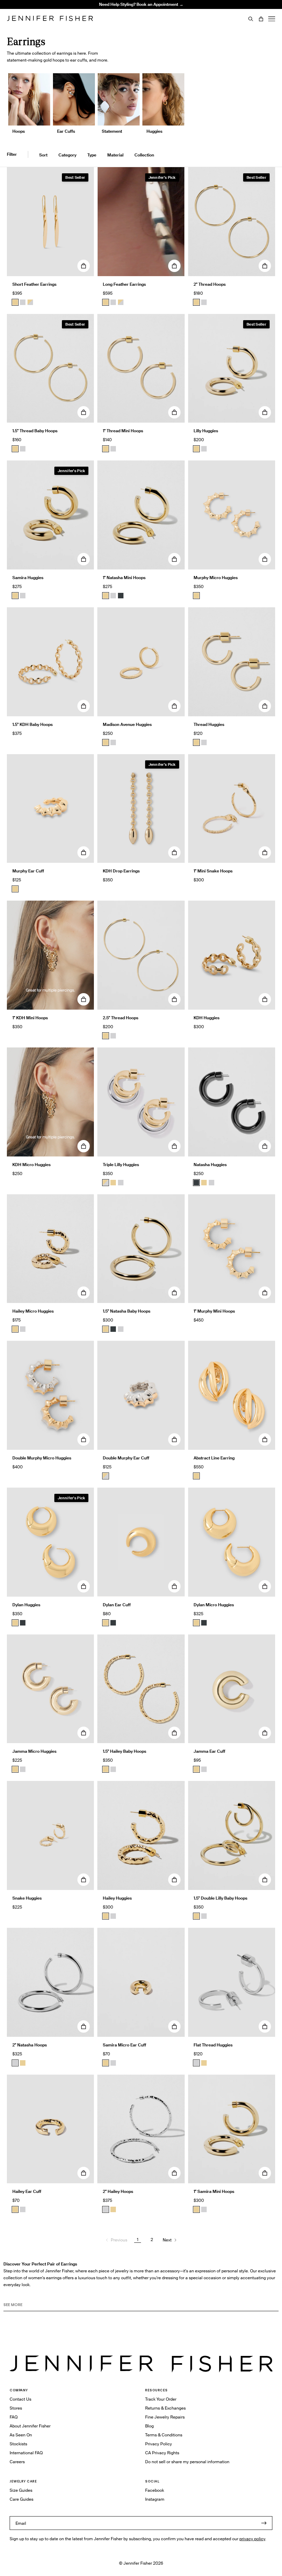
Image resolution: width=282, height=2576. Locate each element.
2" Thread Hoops (210, 284)
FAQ (14, 2417)
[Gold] (15, 302)
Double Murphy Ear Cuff (126, 1458)
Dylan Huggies (26, 1605)
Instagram (155, 2499)
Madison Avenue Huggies (127, 724)
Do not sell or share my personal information (187, 2462)
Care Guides (21, 2499)
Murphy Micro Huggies (216, 578)
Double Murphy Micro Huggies (42, 1458)
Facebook (155, 2490)
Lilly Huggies (206, 431)
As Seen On (21, 2435)
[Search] (251, 19)
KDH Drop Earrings (121, 871)
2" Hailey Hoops (118, 2191)
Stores (16, 2408)
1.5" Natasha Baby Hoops (127, 1311)
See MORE (13, 2305)
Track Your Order (161, 2399)
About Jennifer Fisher (30, 2426)
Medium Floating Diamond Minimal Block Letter (104, 10)
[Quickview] (84, 266)
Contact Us (20, 2399)
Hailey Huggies (117, 1898)
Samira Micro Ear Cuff (124, 2045)
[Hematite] (121, 596)
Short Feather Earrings (34, 284)
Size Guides (21, 2490)
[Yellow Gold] (196, 302)
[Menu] (272, 19)
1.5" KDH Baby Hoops (32, 724)
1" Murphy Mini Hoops (214, 1311)
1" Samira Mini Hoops (214, 2191)
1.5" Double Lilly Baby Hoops (220, 1898)
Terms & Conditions (164, 2435)
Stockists (18, 2444)
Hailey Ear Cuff (27, 2191)
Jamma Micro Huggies (34, 1751)
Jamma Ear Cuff (209, 1751)
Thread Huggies (209, 724)
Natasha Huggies (210, 1165)
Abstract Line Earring (214, 1458)
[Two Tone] (30, 302)
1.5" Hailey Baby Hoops (124, 1751)
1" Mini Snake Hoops (213, 871)
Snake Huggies (27, 1898)
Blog (149, 2426)
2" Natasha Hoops (30, 2045)
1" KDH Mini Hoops (30, 1018)
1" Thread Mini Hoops (123, 431)
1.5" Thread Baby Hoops (35, 431)
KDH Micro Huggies (31, 1165)
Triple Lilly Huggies (121, 1165)
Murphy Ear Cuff (28, 871)
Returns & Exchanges (165, 2408)
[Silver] (23, 302)
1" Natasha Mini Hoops (124, 578)
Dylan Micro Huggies (214, 1605)
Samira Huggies (28, 578)
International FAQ (26, 2453)
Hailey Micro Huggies (33, 1311)
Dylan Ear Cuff (117, 1605)
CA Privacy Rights (162, 2453)
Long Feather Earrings (124, 284)
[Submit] (264, 2523)
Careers (17, 2462)
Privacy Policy (159, 2444)
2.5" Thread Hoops (121, 1018)
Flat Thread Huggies (213, 2045)
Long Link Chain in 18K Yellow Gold (104, 21)
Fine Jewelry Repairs (165, 2417)
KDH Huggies (207, 1018)
